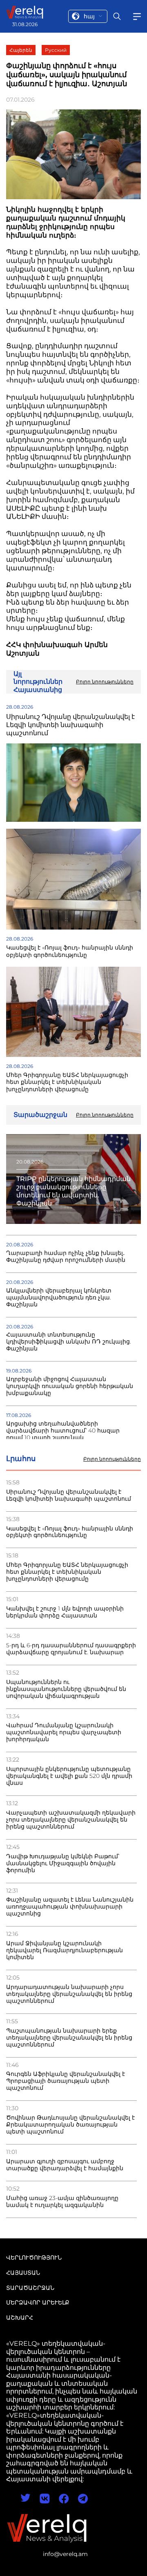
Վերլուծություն (34, 2258)
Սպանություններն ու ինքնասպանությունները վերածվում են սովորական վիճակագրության (66, 1689)
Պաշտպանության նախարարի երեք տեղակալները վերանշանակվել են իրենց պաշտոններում (69, 2038)
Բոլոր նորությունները (112, 1459)
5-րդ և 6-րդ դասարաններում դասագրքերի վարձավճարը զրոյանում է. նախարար (71, 1649)
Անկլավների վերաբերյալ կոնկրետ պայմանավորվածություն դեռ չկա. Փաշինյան (59, 1298)
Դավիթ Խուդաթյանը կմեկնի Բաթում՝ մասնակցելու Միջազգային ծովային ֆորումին (63, 1863)
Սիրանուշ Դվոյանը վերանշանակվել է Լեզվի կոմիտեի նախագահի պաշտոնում (69, 1495)
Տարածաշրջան (30, 2288)
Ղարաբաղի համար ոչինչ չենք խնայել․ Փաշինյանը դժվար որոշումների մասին (66, 1257)
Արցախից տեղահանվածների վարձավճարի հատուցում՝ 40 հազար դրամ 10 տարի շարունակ (63, 1431)
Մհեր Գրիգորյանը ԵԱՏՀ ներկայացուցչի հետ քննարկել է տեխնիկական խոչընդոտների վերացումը (67, 1572)
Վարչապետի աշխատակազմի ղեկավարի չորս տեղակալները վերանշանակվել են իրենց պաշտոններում (71, 1820)
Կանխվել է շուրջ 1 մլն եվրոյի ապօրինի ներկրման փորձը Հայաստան (65, 1612)
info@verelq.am (65, 2554)
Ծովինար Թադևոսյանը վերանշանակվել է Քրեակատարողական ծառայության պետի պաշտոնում (70, 2125)
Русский (56, 50)
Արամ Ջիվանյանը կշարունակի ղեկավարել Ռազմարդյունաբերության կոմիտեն (65, 1950)
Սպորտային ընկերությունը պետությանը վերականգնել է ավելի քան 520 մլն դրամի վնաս (69, 1776)
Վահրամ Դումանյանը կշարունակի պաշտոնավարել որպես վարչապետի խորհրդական (64, 1732)
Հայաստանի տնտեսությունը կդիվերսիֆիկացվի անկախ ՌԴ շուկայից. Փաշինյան (69, 1342)
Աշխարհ (20, 2318)
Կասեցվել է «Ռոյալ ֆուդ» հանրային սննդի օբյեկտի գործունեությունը (70, 1532)
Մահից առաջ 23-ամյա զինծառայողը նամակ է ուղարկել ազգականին (62, 2202)
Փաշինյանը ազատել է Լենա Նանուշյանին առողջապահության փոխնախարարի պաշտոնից (70, 1907)
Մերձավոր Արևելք (38, 2302)
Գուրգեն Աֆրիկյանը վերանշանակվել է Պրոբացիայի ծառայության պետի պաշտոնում (66, 2081)
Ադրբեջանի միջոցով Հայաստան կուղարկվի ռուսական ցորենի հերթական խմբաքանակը (70, 1386)
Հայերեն (21, 50)
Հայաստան (23, 2273)
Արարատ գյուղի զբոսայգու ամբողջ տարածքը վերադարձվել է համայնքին (65, 2165)
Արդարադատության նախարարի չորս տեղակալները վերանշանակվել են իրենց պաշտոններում (69, 1994)
